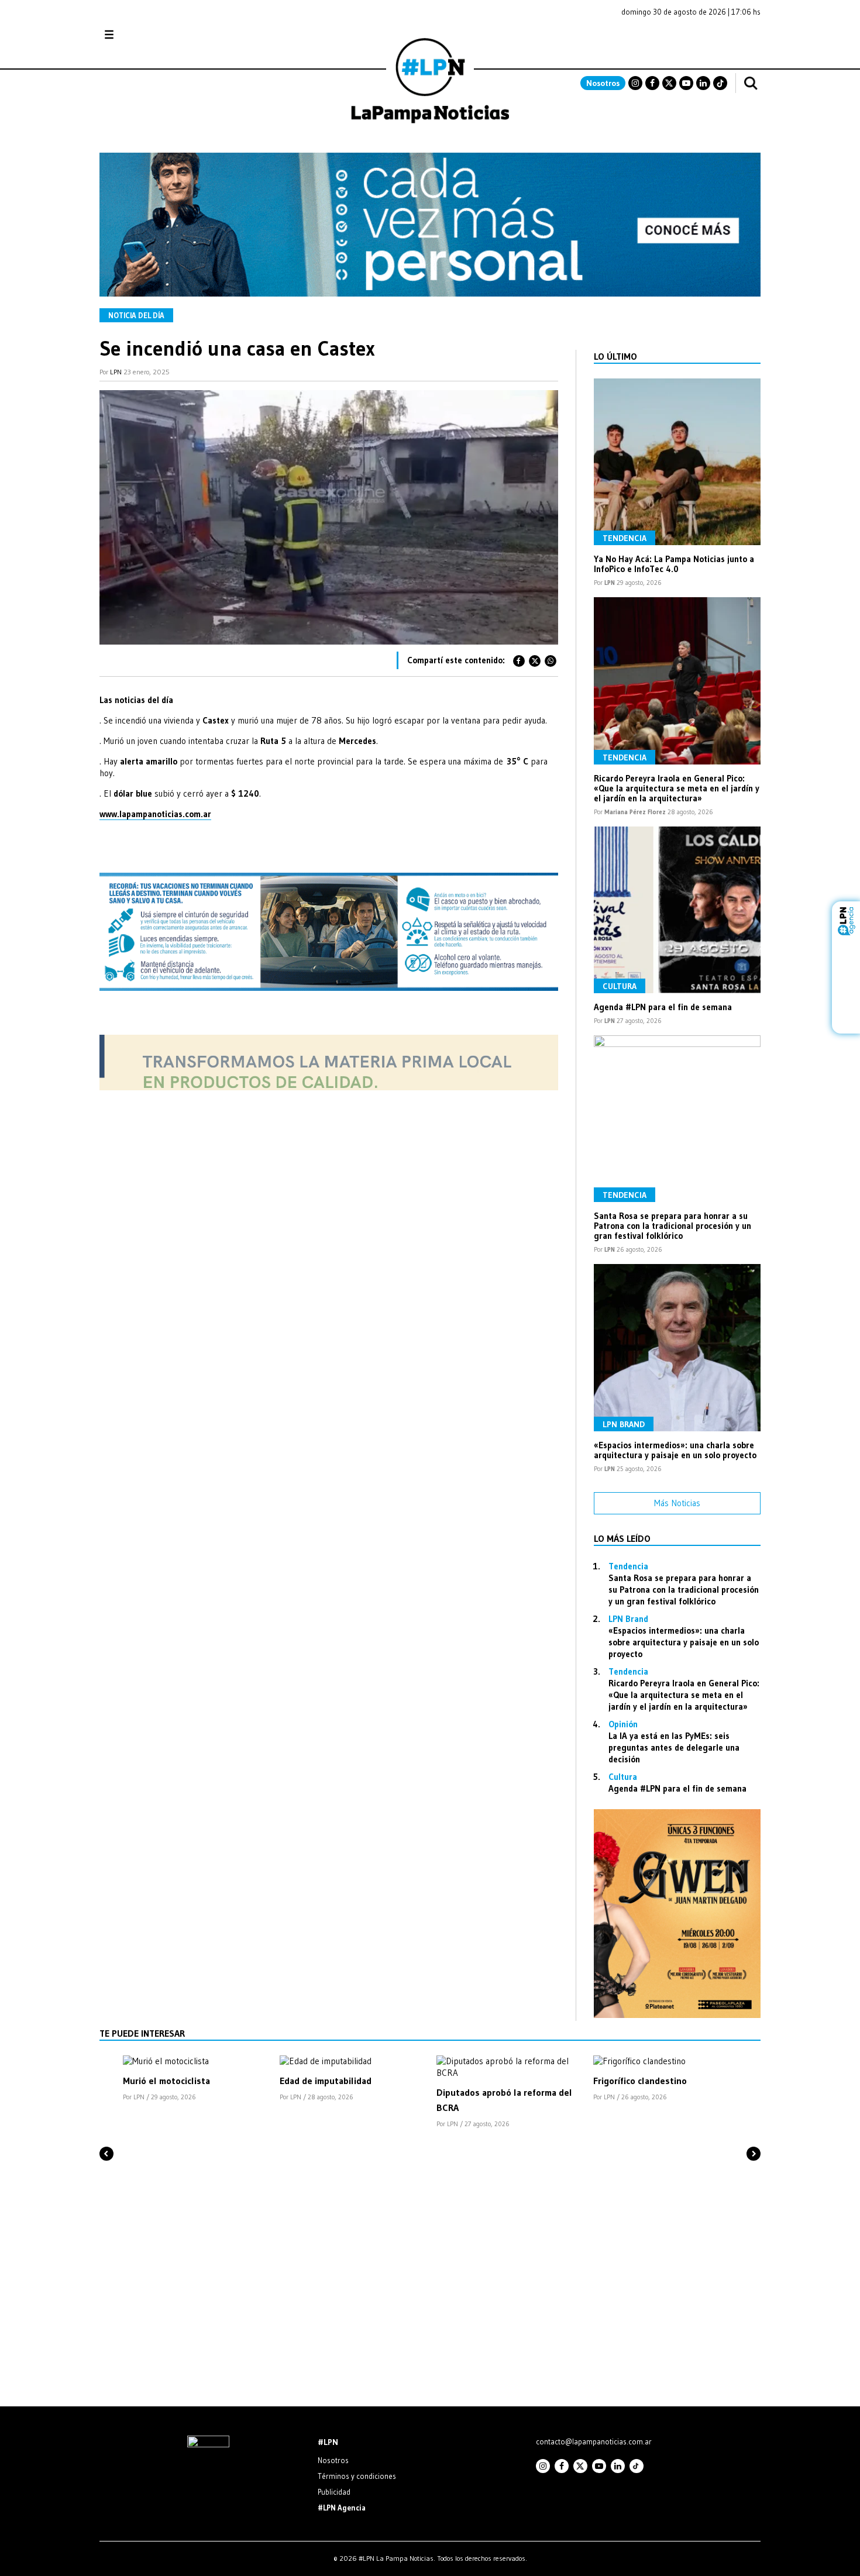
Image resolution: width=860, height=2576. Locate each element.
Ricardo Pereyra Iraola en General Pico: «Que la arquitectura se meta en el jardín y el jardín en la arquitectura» (677, 788)
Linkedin (703, 83)
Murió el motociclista (166, 2081)
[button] (106, 2134)
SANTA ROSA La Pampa (687, 40)
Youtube (686, 83)
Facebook (652, 83)
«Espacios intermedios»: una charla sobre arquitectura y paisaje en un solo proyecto (675, 1450)
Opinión (623, 1724)
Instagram (635, 83)
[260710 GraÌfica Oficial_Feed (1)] (677, 2015)
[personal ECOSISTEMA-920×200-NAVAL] (430, 293)
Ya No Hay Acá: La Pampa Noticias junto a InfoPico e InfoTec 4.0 (674, 564)
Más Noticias (677, 1503)
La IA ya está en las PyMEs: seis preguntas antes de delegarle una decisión (674, 1747)
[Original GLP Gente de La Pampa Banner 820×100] (329, 1087)
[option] (195, 2079)
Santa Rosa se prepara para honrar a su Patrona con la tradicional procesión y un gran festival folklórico (672, 1226)
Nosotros (603, 83)
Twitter (669, 83)
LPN (116, 372)
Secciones (141, 35)
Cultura (620, 986)
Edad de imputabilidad (326, 2081)
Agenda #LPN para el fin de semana (663, 1007)
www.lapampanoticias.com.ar (155, 814)
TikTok (720, 83)
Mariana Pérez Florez (635, 812)
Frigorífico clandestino (640, 2081)
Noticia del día (136, 315)
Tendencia (625, 538)
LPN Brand (624, 1424)
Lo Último (615, 356)
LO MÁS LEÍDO (622, 1538)
